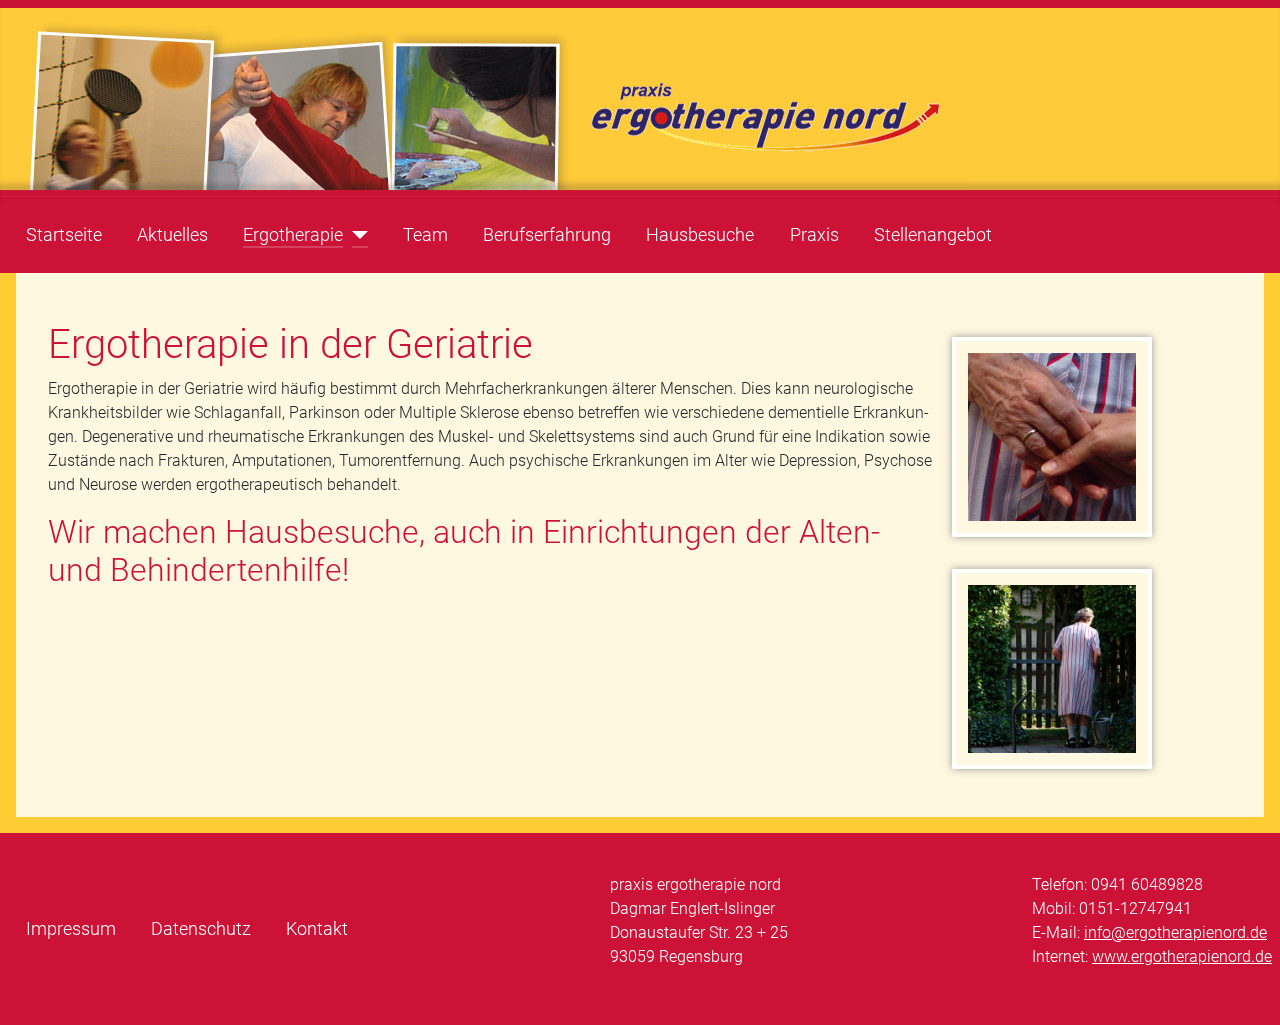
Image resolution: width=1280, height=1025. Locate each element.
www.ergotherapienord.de (1182, 956)
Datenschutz (201, 929)
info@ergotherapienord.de (1175, 932)
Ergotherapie (293, 235)
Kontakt (317, 929)
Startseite (64, 235)
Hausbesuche (700, 235)
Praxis (814, 235)
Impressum (71, 929)
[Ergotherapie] (355, 235)
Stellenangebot (933, 235)
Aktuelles (172, 235)
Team (425, 235)
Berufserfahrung (547, 235)
